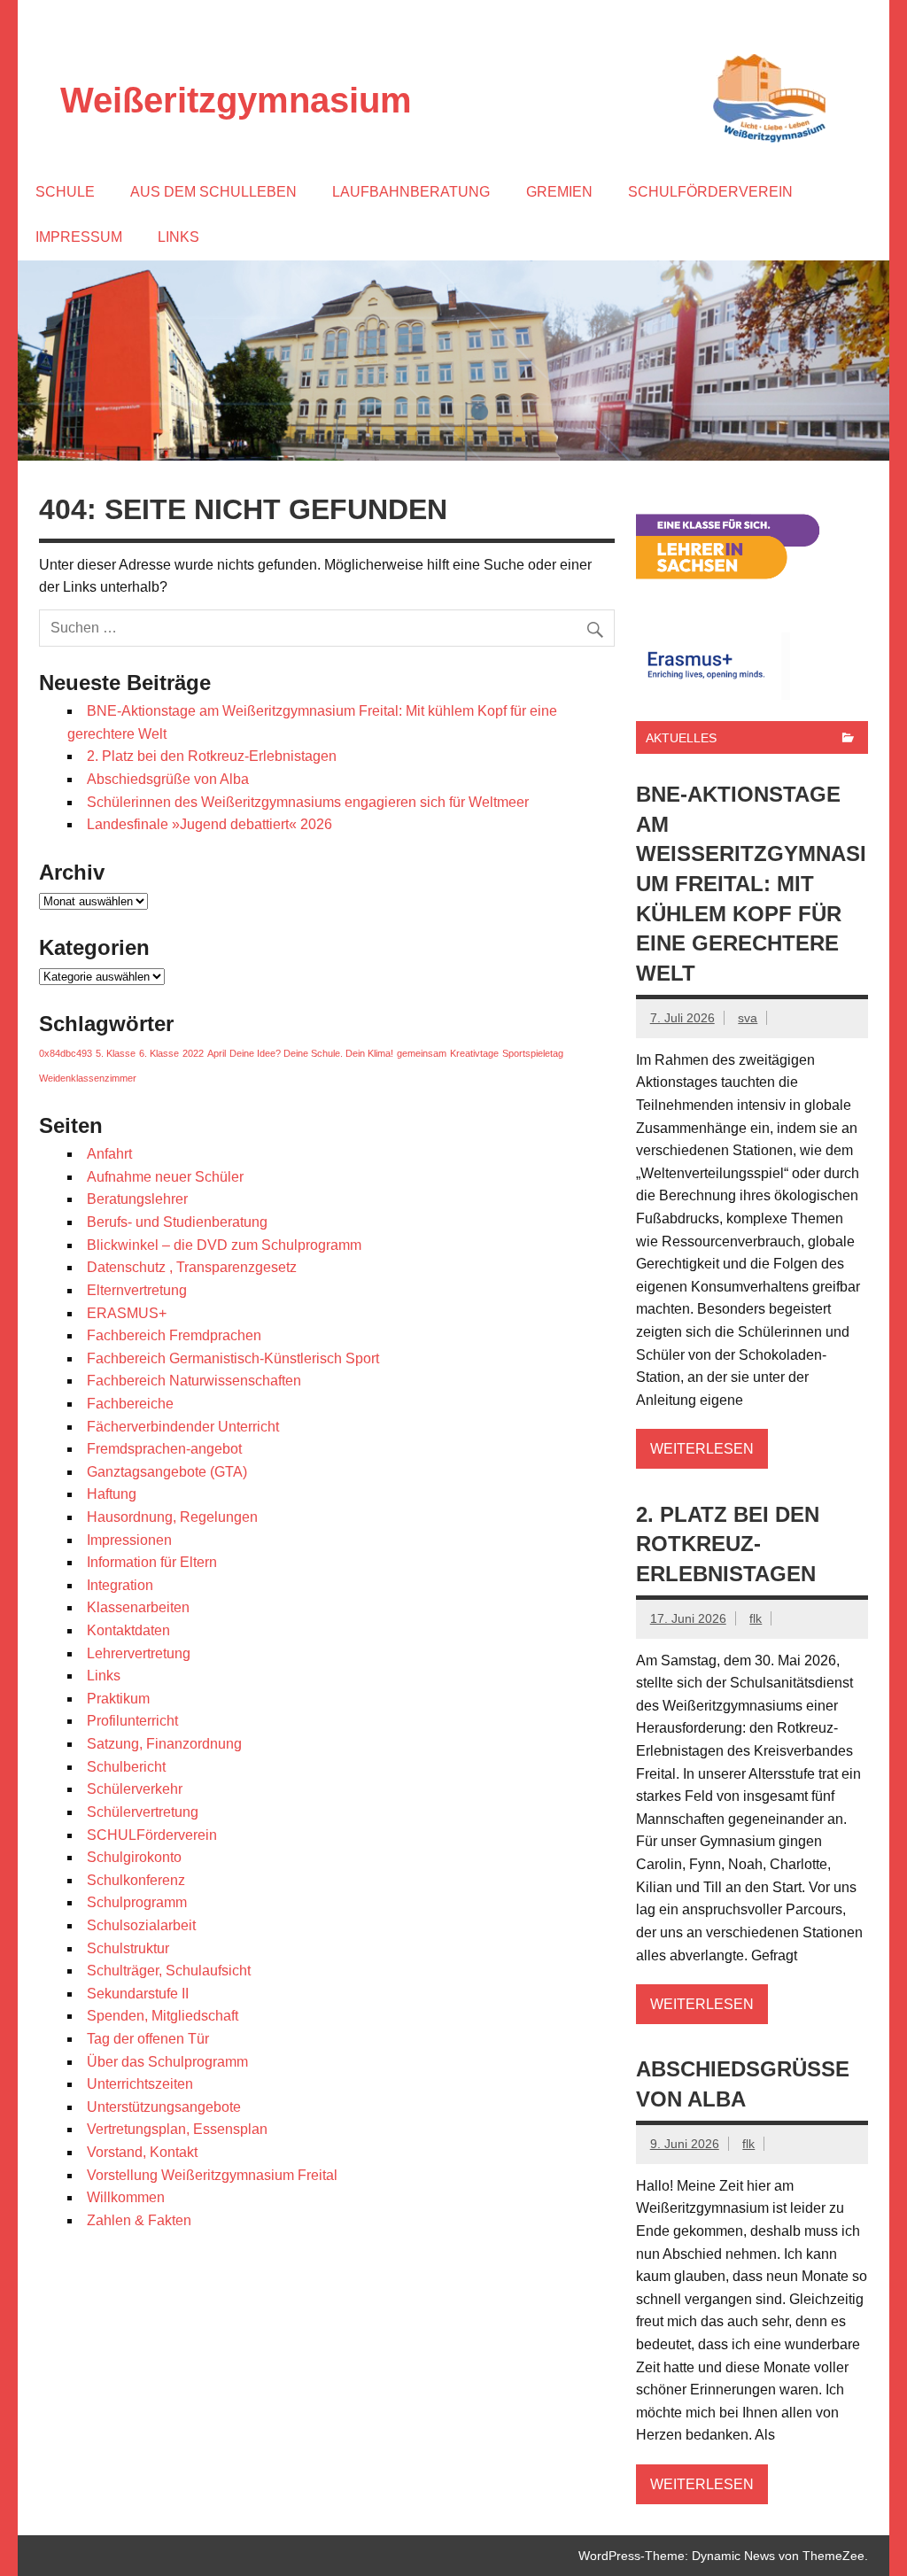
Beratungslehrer (137, 1199)
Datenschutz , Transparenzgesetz (192, 1267)
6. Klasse (159, 1053)
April (217, 1053)
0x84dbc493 (66, 1053)
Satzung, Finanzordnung (164, 1744)
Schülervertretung (143, 1812)
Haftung (112, 1494)
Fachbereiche (130, 1404)
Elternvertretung (137, 1290)
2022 (193, 1053)
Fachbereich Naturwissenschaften (194, 1381)
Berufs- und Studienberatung (177, 1222)
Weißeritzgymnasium (236, 100)
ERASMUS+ (127, 1313)
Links (178, 237)
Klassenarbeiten (138, 1607)
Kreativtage (474, 1053)
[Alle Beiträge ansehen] (848, 739)
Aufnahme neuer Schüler (165, 1177)
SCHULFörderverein (152, 1835)
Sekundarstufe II (138, 1994)
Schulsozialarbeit (141, 1925)
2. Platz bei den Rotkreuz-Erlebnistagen (212, 756)
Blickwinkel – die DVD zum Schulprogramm (224, 1245)
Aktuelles (681, 738)
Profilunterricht (132, 1721)
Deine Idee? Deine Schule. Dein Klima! (311, 1053)
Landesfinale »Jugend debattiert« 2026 (209, 824)
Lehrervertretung (139, 1653)
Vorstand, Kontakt (142, 2152)
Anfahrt (109, 1154)
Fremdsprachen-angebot (164, 1449)
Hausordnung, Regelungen (172, 1517)
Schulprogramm (137, 1902)
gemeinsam (422, 1053)
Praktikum (118, 1699)
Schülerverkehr (135, 1789)
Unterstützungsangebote (164, 2107)
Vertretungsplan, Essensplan (177, 2129)
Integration (120, 1585)
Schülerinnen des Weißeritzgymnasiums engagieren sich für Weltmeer (308, 802)
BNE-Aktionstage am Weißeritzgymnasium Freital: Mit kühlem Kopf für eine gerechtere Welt (751, 884)
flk (756, 1618)
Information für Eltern (152, 1562)
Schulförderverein (710, 192)
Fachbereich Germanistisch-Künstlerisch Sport (233, 1358)
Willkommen (126, 2197)
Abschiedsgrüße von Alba (168, 779)
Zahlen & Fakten (139, 2220)
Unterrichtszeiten (140, 2084)
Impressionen (129, 1540)
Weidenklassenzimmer (88, 1078)
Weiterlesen (702, 1449)
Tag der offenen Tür (148, 2039)
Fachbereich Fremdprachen (174, 1335)
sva (748, 1018)
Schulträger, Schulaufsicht (169, 1971)
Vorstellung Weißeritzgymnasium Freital (214, 2175)
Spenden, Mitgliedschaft (163, 2016)
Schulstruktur (128, 1948)
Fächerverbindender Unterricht (183, 1427)
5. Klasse (116, 1053)
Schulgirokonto (134, 1857)
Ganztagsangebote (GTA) (167, 1472)
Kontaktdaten (128, 1630)
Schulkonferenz (136, 1880)
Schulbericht (126, 1767)
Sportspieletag (533, 1053)
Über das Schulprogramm (167, 2062)
